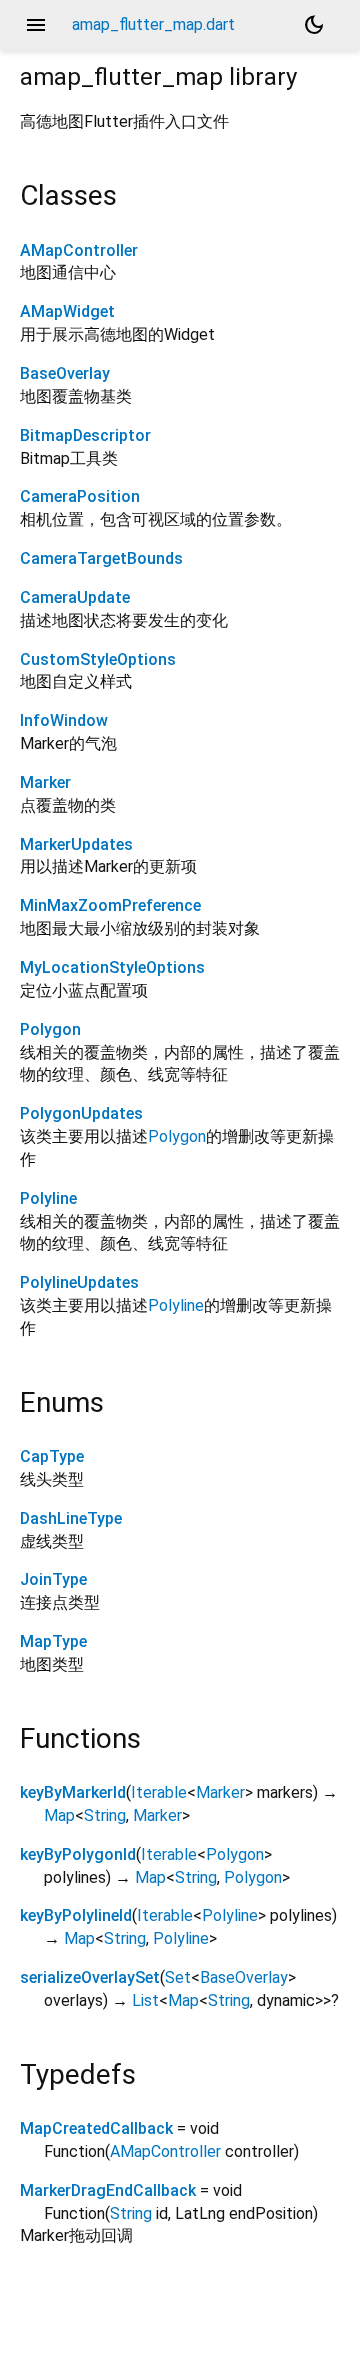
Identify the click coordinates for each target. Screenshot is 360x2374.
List (145, 2000)
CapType (52, 1456)
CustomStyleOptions (98, 659)
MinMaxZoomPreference (110, 905)
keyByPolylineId (76, 1915)
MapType (53, 1641)
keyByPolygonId (78, 1854)
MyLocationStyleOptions (112, 967)
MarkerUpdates (76, 844)
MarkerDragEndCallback (108, 2190)
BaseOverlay (65, 373)
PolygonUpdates (81, 1113)
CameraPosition (80, 496)
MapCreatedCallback (96, 2128)
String (105, 1815)
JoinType (53, 1579)
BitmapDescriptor (85, 435)
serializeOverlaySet (90, 1977)
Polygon (50, 1029)
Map (59, 1815)
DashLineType (71, 1518)
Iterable (159, 1792)
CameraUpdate (75, 597)
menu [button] (36, 25)
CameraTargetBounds (101, 558)
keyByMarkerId (73, 1792)
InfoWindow (64, 720)
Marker (45, 782)
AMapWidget (67, 311)
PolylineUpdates (79, 1282)
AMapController (79, 250)
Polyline (48, 1198)
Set (178, 1977)
